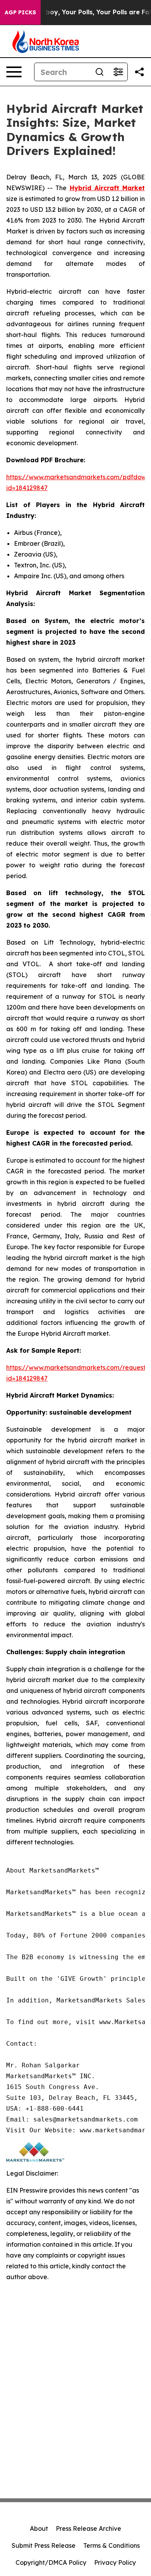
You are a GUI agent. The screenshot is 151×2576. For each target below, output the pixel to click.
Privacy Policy (115, 2562)
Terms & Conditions (112, 2545)
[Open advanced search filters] (118, 72)
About (39, 2528)
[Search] (100, 72)
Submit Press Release (44, 2545)
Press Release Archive (88, 2528)
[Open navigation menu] (14, 72)
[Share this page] (139, 72)
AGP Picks (20, 12)
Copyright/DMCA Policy (51, 2562)
